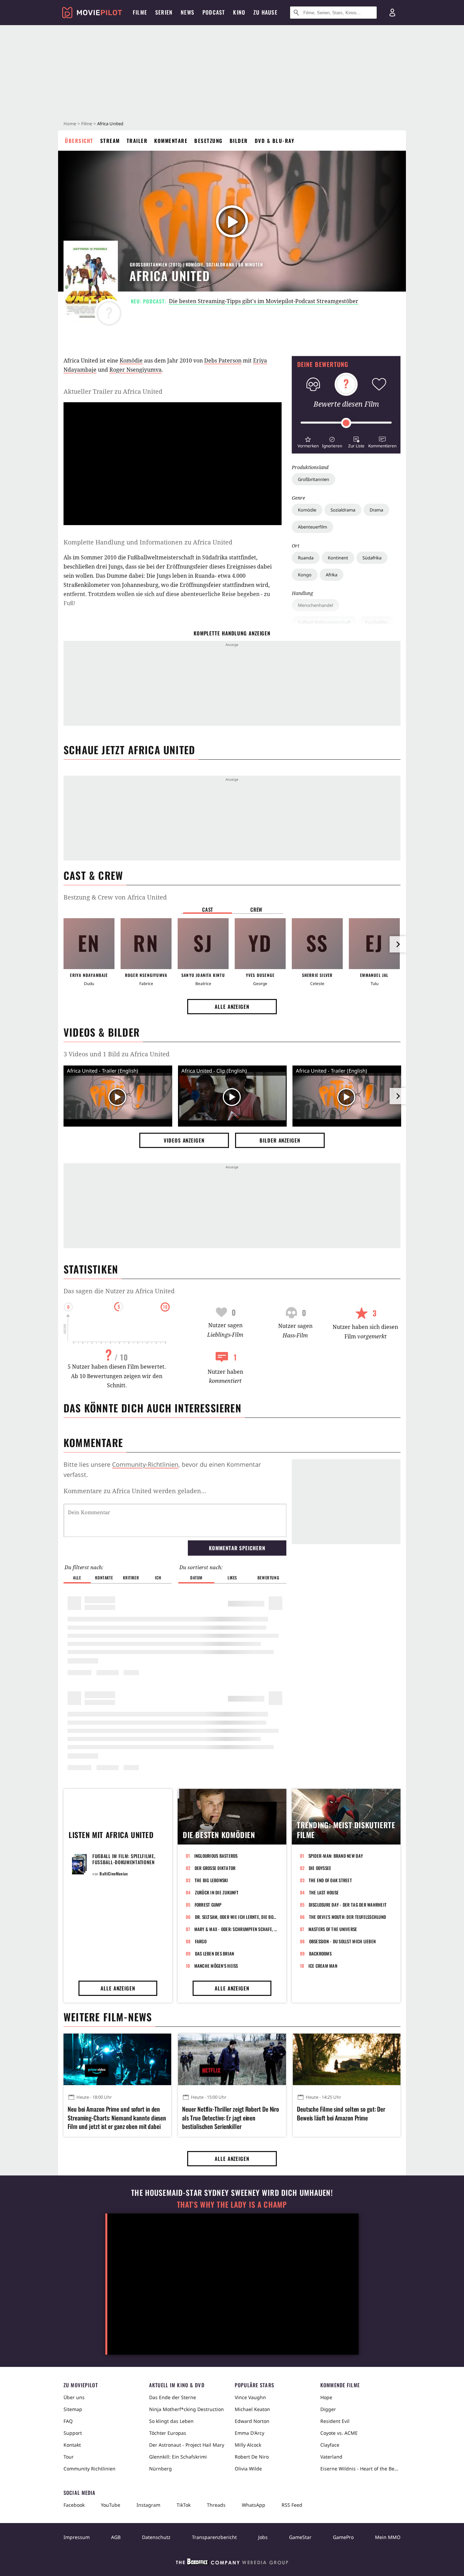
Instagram (148, 2505)
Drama (376, 510)
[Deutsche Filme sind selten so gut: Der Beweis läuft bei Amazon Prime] (347, 2059)
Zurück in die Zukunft (217, 1892)
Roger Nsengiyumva (136, 370)
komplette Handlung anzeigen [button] (232, 633)
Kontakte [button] (104, 1578)
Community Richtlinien (90, 2469)
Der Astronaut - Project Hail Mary (187, 2445)
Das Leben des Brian (215, 1953)
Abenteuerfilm (313, 527)
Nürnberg (160, 2469)
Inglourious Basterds (216, 1856)
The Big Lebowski (211, 1880)
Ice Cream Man (323, 1966)
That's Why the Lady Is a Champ (232, 2204)
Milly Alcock (248, 2445)
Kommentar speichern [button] (237, 1548)
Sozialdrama (343, 510)
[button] (308, 441)
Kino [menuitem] (239, 12)
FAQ (68, 2421)
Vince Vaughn (250, 2397)
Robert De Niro (252, 2457)
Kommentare (171, 141)
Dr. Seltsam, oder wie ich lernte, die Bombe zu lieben (237, 1917)
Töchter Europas (168, 2433)
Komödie (307, 510)
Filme (87, 124)
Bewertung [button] (268, 1578)
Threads (216, 2505)
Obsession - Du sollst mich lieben (343, 1941)
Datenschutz (156, 2537)
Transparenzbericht (214, 2537)
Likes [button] (232, 1578)
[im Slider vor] (398, 944)
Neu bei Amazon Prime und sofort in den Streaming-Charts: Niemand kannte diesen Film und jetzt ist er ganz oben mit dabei (117, 2118)
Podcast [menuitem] (214, 12)
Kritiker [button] (131, 1578)
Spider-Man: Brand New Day (336, 1856)
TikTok (184, 2505)
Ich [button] (158, 1578)
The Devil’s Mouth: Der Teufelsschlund (348, 1917)
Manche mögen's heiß (216, 1966)
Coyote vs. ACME (339, 2433)
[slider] (346, 423)
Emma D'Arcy (249, 2433)
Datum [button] (196, 1578)
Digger (328, 2409)
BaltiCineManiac (114, 1874)
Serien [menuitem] (164, 12)
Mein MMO (388, 2537)
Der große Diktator (215, 1868)
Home (70, 124)
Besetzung (209, 141)
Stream (110, 141)
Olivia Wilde (248, 2469)
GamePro (343, 2537)
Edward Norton (252, 2421)
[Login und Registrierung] (392, 13)
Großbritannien (314, 479)
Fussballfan (377, 622)
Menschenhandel (315, 605)
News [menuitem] (188, 12)
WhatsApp (254, 2505)
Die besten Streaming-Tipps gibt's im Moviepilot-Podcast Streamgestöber (264, 301)
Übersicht (79, 141)
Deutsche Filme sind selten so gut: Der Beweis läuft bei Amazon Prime (341, 2113)
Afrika (332, 575)
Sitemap (73, 2409)
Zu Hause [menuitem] (265, 12)
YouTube (111, 2505)
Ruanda (306, 558)
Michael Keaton (252, 2409)
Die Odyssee (320, 1868)
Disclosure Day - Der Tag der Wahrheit (348, 1905)
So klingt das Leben (171, 2421)
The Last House (324, 1892)
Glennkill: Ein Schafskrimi (178, 2457)
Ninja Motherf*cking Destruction (186, 2409)
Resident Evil (335, 2421)
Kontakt (72, 2445)
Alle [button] (77, 1578)
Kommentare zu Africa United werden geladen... (135, 1491)
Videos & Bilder (102, 1032)
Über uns (74, 2397)
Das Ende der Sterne (173, 2397)
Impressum (77, 2537)
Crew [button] (256, 909)
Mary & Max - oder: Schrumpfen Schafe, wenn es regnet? (236, 1929)
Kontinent (338, 558)
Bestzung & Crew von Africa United (115, 897)
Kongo (305, 575)
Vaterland (331, 2457)
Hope (326, 2397)
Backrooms (320, 1953)
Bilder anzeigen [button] (280, 1140)
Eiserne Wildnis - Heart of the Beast (360, 2469)
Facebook (74, 2505)
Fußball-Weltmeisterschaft (324, 622)
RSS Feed (292, 2505)
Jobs (263, 2537)
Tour (69, 2457)
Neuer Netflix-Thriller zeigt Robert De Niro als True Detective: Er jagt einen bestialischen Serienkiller (230, 2118)
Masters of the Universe (333, 1929)
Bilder (239, 141)
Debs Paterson (223, 360)
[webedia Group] (232, 2563)
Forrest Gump (208, 1905)
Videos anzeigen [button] (184, 1140)
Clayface (330, 2445)
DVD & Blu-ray (275, 141)
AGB (116, 2537)
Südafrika (372, 558)
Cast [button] (208, 909)
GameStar (300, 2537)
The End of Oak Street (330, 1880)
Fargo (201, 1941)
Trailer (137, 141)
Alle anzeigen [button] (232, 1006)
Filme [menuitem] (140, 12)
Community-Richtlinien (145, 1464)
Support (73, 2433)
